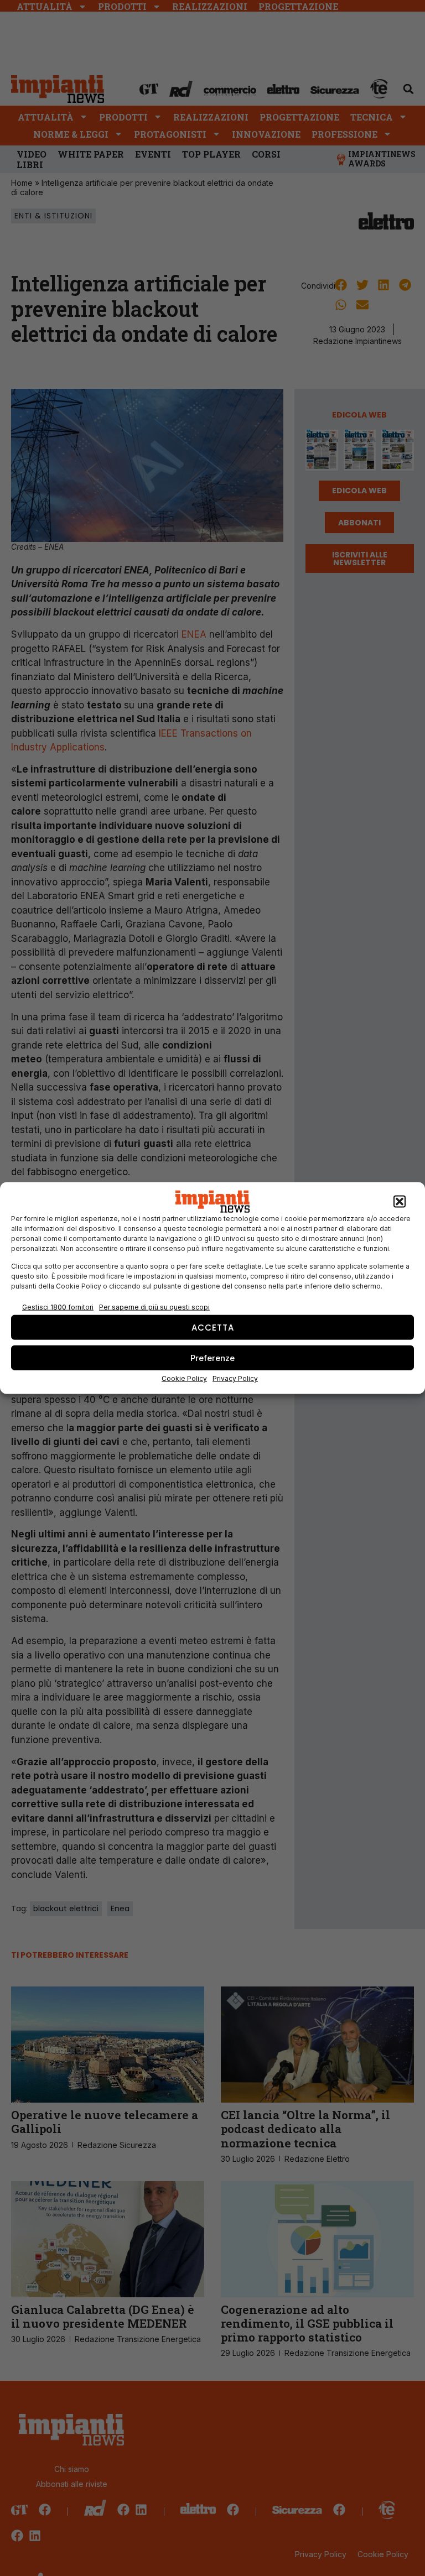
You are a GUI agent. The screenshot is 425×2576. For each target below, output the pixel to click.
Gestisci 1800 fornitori (58, 1307)
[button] (400, 1202)
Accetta (213, 1327)
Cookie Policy (184, 1378)
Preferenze (212, 1357)
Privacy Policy (235, 1378)
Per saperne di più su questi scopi (154, 1307)
